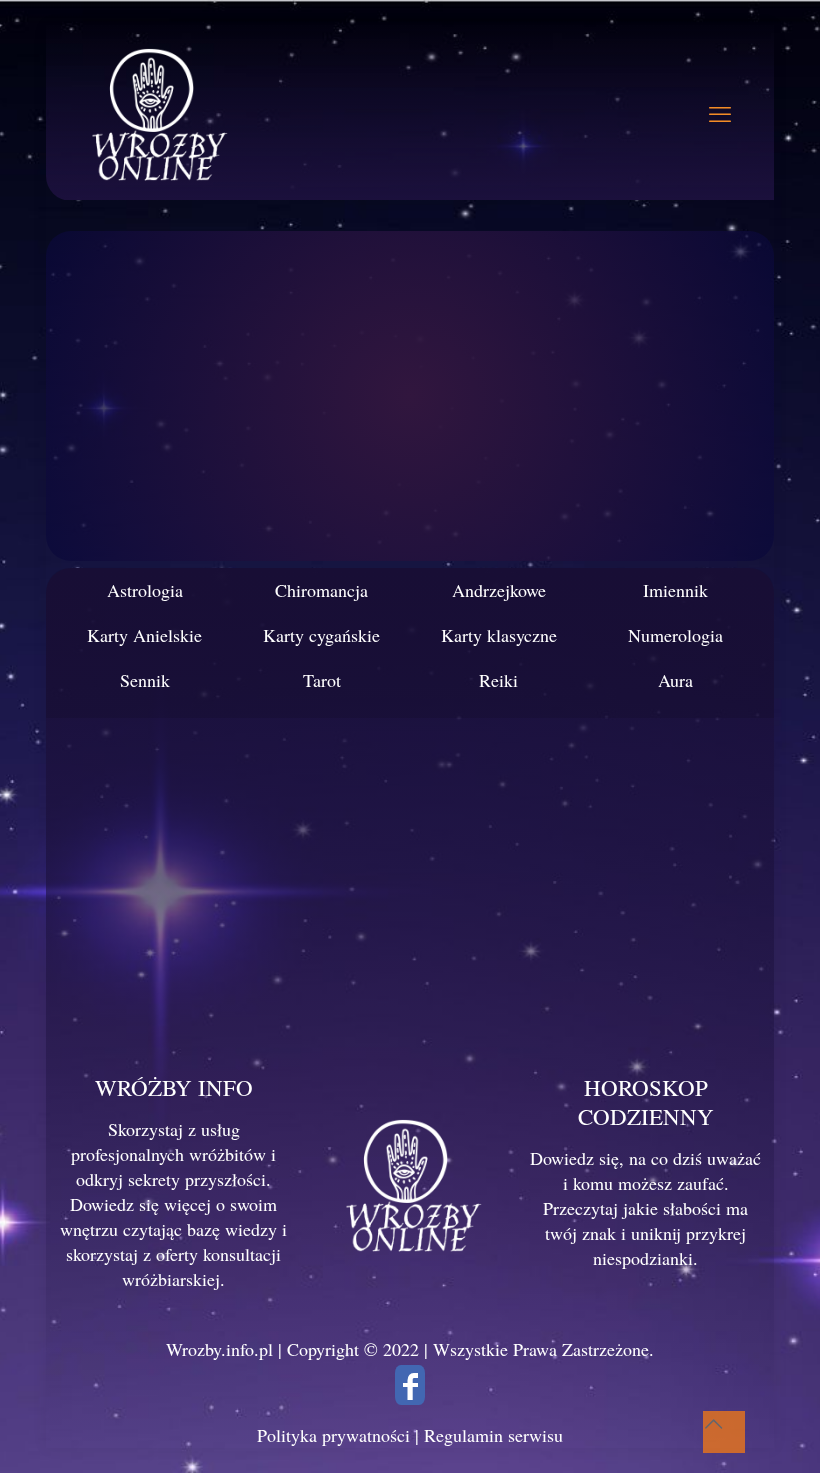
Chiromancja (321, 590)
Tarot (322, 680)
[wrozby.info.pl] (155, 112)
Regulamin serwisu (493, 1435)
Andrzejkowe (499, 590)
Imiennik (675, 590)
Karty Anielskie (144, 635)
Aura (675, 680)
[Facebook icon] (410, 1391)
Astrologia (145, 590)
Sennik (145, 680)
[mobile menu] (720, 113)
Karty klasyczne (499, 635)
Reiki (498, 680)
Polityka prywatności (333, 1435)
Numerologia (675, 635)
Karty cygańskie (321, 635)
